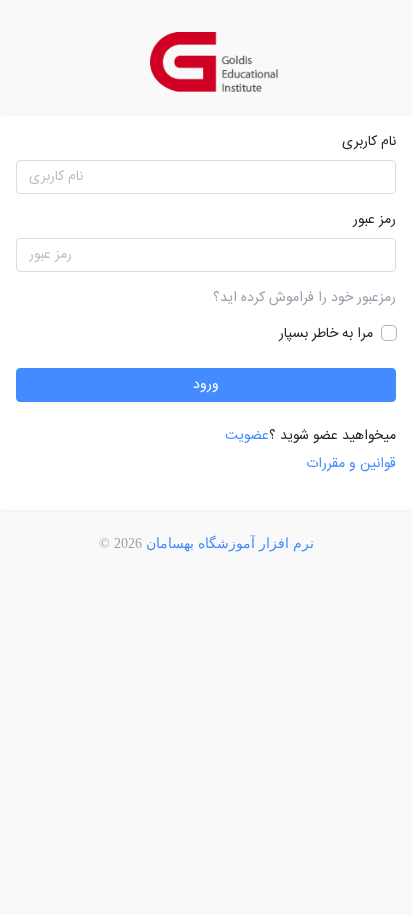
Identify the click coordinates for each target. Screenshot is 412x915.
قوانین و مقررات (351, 464)
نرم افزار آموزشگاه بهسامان (230, 543)
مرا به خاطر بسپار (328, 334)
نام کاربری (369, 142)
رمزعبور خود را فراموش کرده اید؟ (304, 298)
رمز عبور (374, 220)
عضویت (247, 436)
